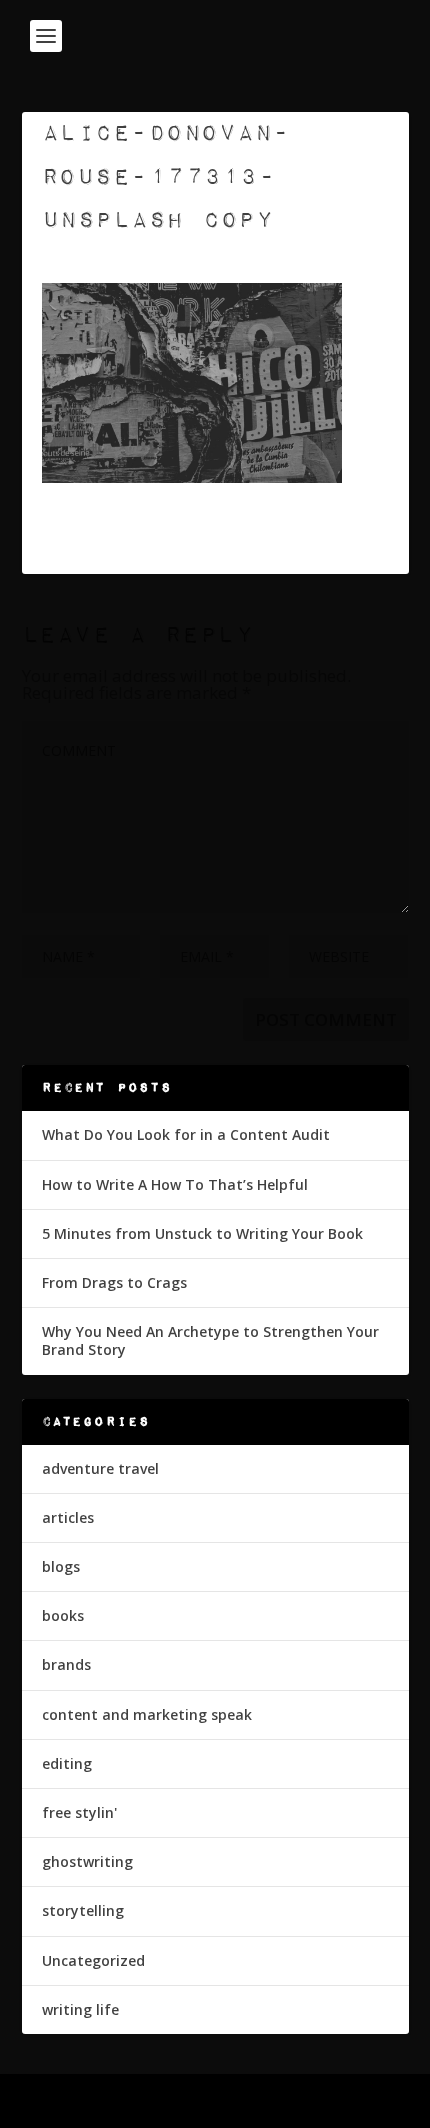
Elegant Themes (172, 2101)
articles (68, 1517)
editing (67, 1763)
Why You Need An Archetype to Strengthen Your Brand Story (210, 1340)
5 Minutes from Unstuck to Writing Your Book (202, 1233)
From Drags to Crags (114, 1282)
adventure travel (100, 1468)
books (63, 1615)
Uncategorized (93, 1960)
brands (66, 1664)
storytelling (83, 1910)
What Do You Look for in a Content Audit (186, 1134)
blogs (61, 1566)
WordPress (359, 2101)
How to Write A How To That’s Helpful (175, 1184)
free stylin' (79, 1812)
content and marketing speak (147, 1714)
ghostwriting (87, 1861)
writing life (80, 2009)
